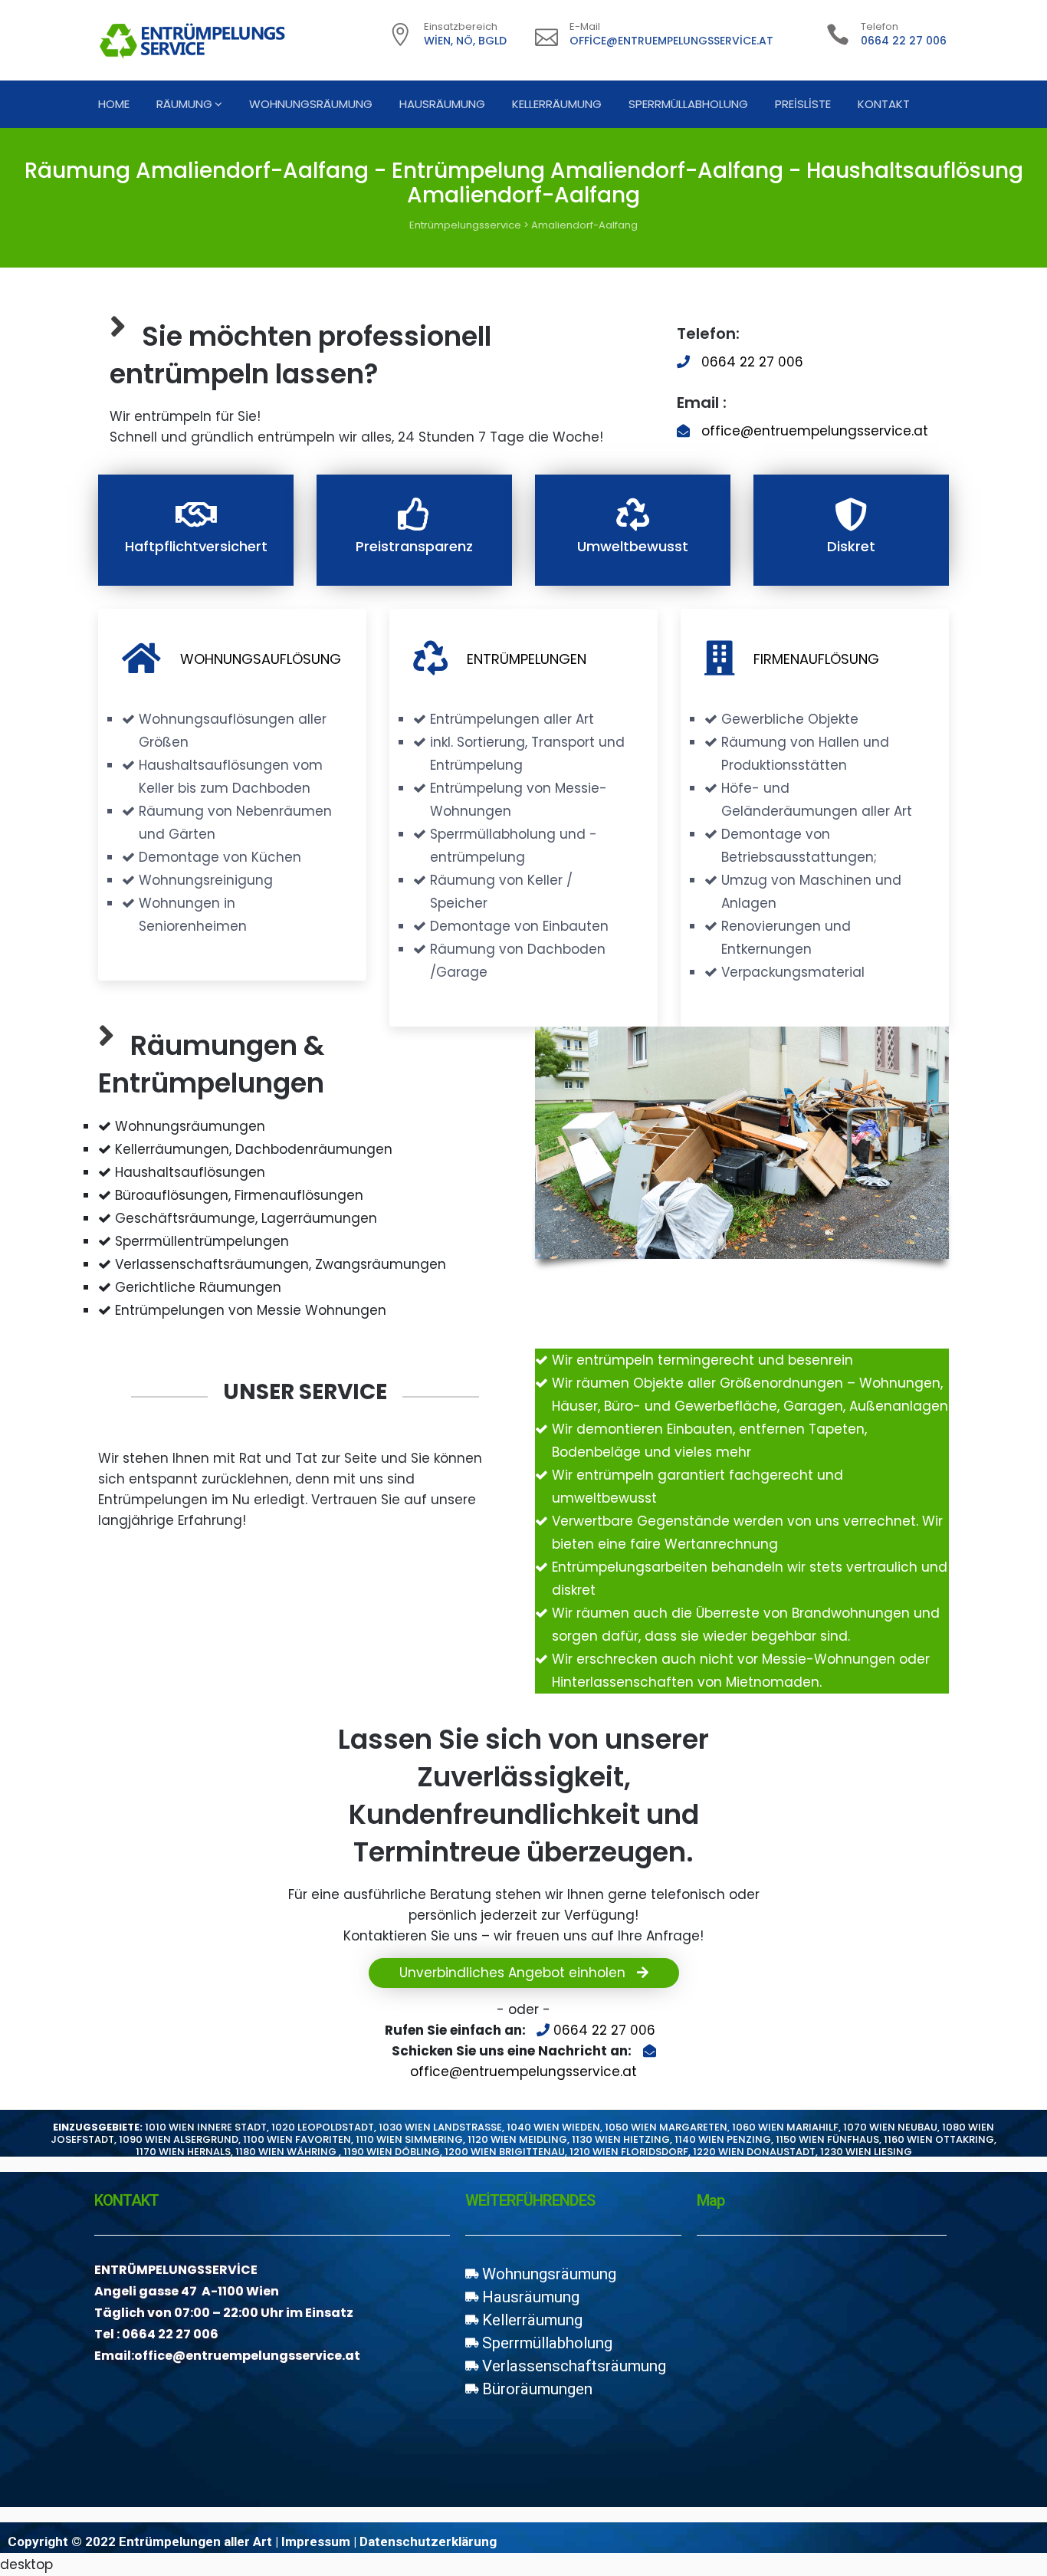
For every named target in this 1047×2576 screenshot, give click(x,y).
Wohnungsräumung (311, 104)
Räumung (184, 104)
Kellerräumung (557, 104)
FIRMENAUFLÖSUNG (816, 659)
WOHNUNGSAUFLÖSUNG (261, 659)
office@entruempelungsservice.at (671, 41)
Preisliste (803, 104)
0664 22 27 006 (904, 41)
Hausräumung (442, 104)
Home (114, 104)
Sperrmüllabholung (688, 104)
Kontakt (884, 104)
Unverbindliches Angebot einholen (514, 1973)
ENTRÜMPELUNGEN (527, 659)
